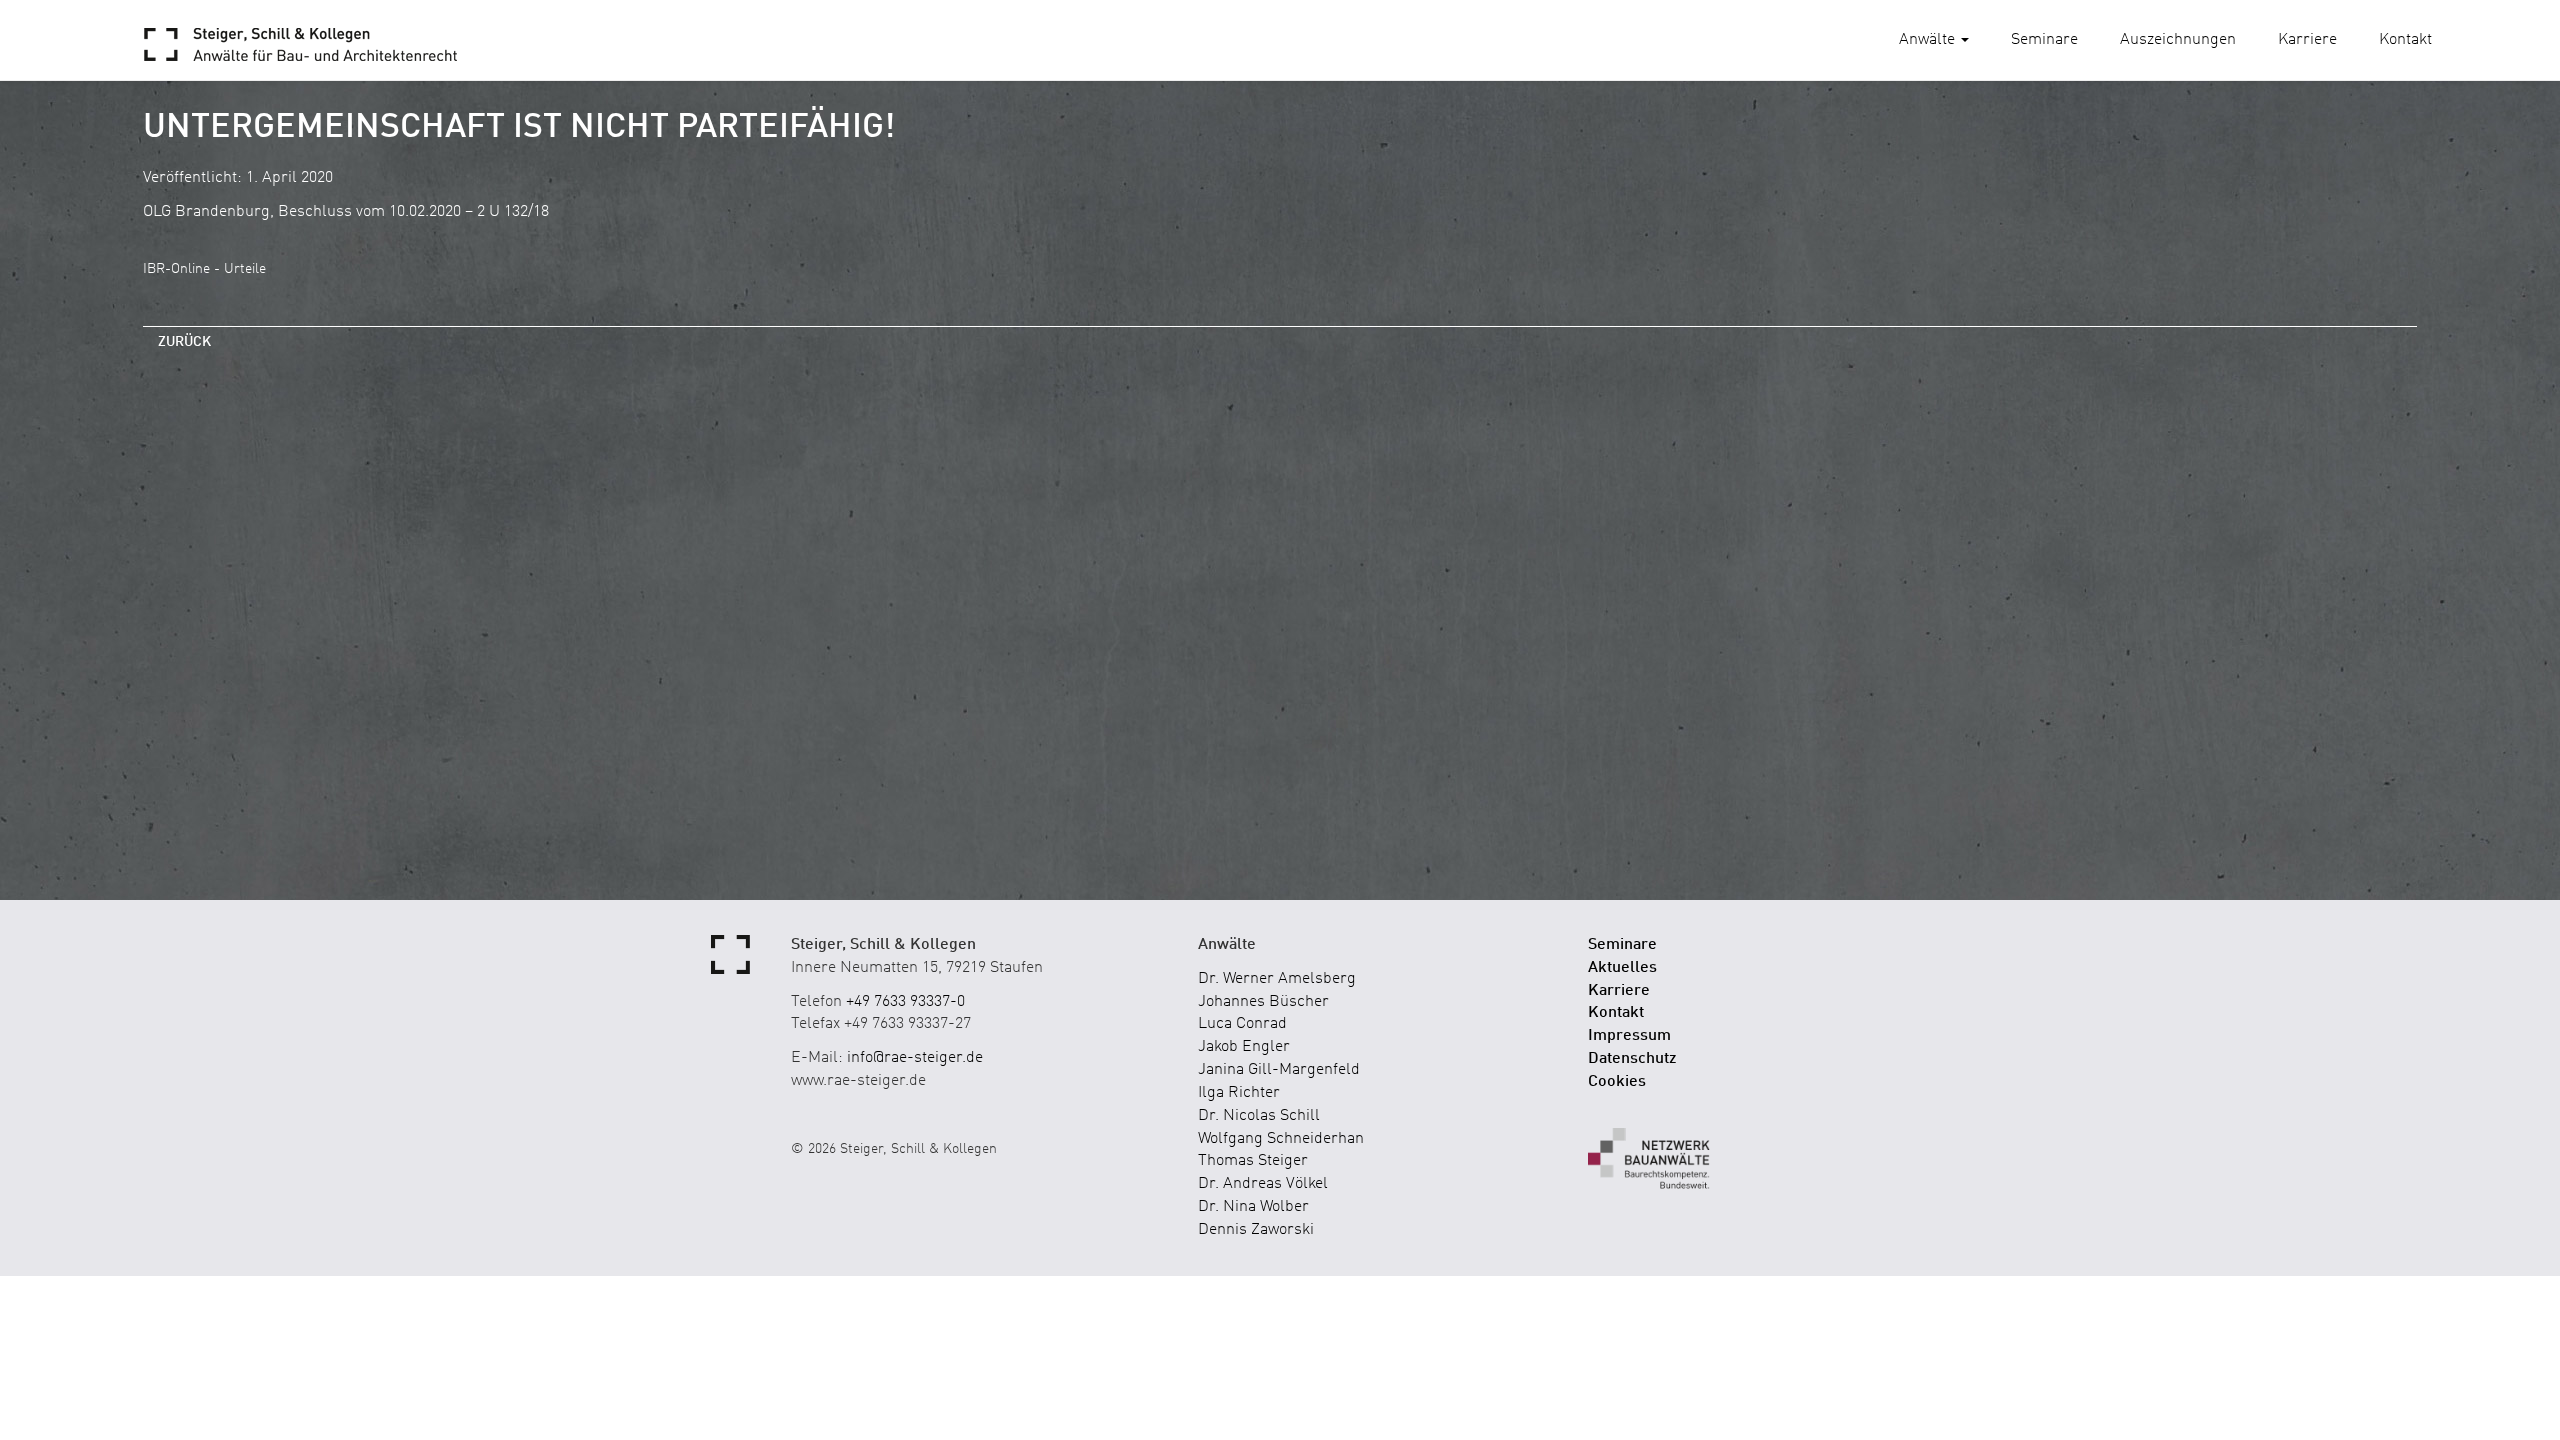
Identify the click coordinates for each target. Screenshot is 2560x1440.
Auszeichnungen (2178, 40)
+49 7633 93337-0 (905, 1002)
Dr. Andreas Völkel (1263, 1184)
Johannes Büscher (1263, 1002)
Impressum (1629, 1036)
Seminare (2044, 40)
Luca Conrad (1242, 1024)
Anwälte (1929, 40)
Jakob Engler (1244, 1047)
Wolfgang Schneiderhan (1281, 1139)
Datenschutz (1632, 1059)
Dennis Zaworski (1256, 1230)
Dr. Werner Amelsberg (1277, 979)
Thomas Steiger (1253, 1161)
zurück (184, 342)
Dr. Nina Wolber (1253, 1207)
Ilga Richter (1239, 1093)
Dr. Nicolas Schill (1259, 1116)
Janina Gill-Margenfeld (1279, 1070)
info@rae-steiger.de (915, 1058)
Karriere (2307, 40)
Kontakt (2405, 40)
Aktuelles (1622, 968)
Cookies (1617, 1082)
